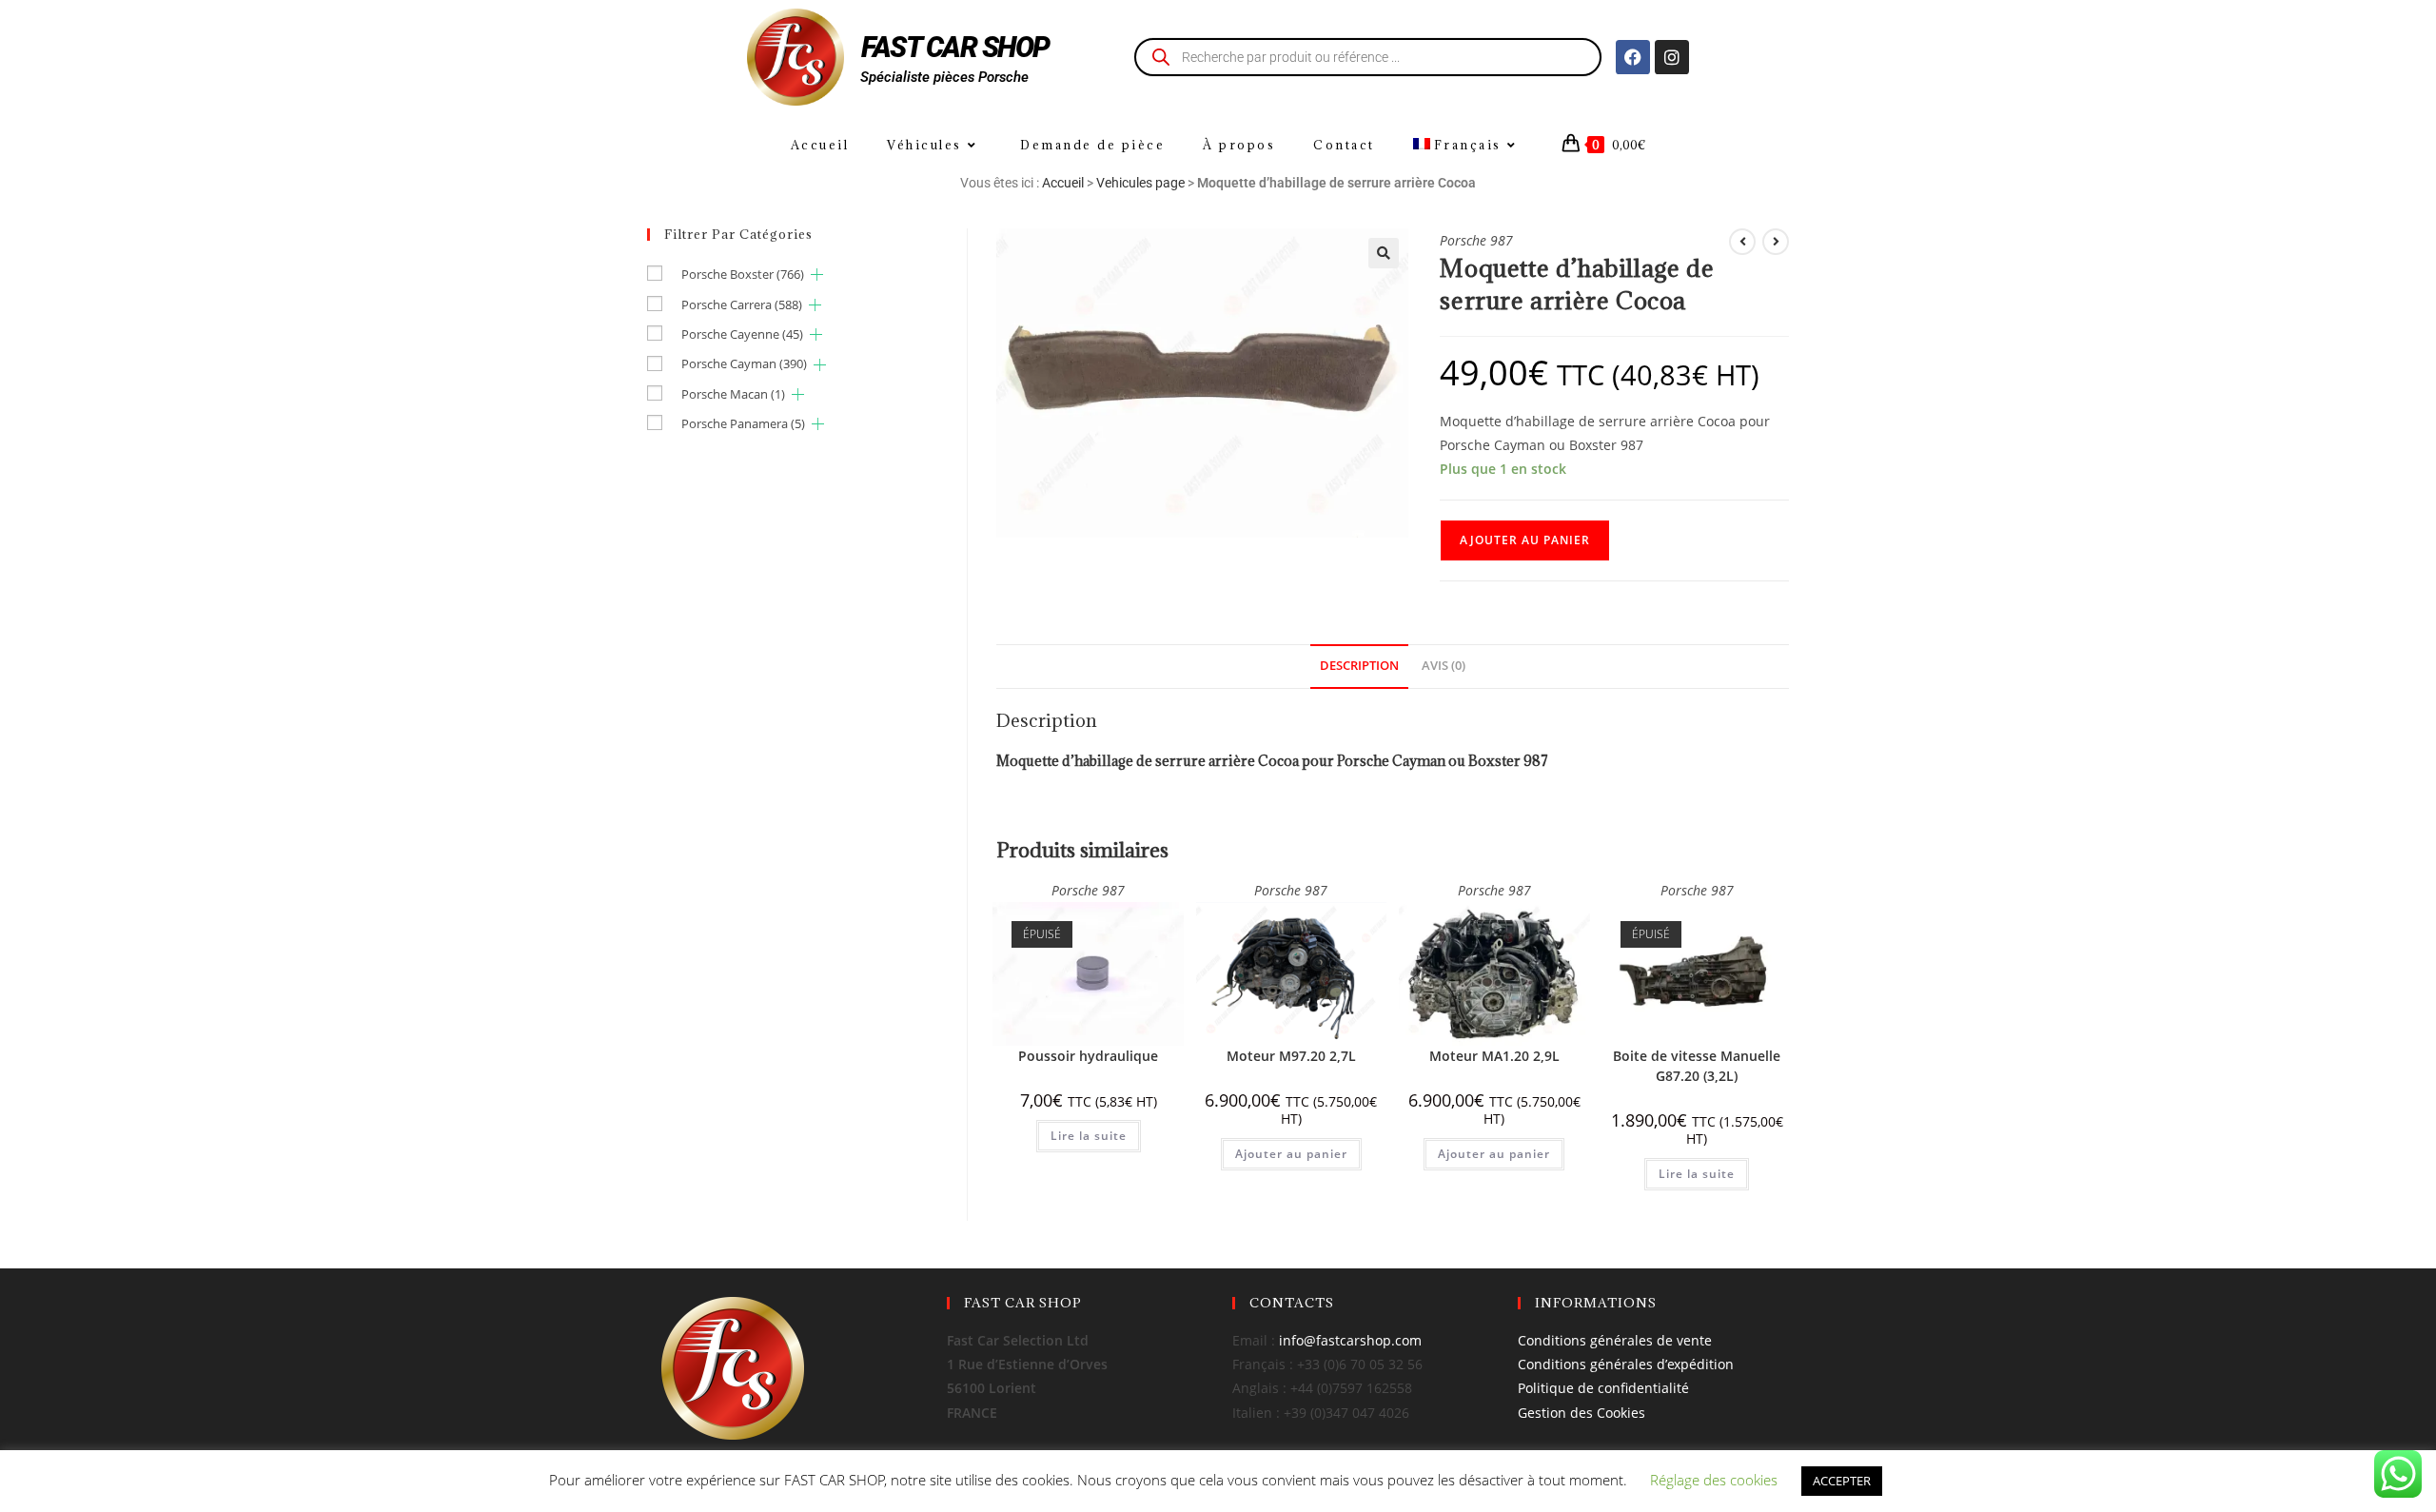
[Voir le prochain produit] (1776, 242)
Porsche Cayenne (742, 334)
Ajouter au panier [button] (1291, 1154)
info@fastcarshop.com (1350, 1340)
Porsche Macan (733, 394)
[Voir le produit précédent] (1742, 242)
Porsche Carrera (742, 304)
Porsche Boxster (743, 274)
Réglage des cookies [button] (1714, 1480)
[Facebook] (1633, 57)
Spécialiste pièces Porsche (944, 77)
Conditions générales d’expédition (1626, 1364)
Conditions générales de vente (1615, 1340)
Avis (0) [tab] (1444, 666)
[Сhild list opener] (817, 275)
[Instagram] (1672, 57)
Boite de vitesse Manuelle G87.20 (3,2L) (1697, 1066)
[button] (1384, 253)
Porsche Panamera (743, 423)
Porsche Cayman (744, 363)
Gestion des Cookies (1581, 1413)
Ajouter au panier (1525, 540)
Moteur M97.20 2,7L (1291, 1056)
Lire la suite (1089, 1136)
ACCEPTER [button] (1842, 1481)
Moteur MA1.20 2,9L (1494, 1056)
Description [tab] (1359, 666)
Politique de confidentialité (1603, 1388)
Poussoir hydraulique (1088, 1056)
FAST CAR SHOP (955, 47)
